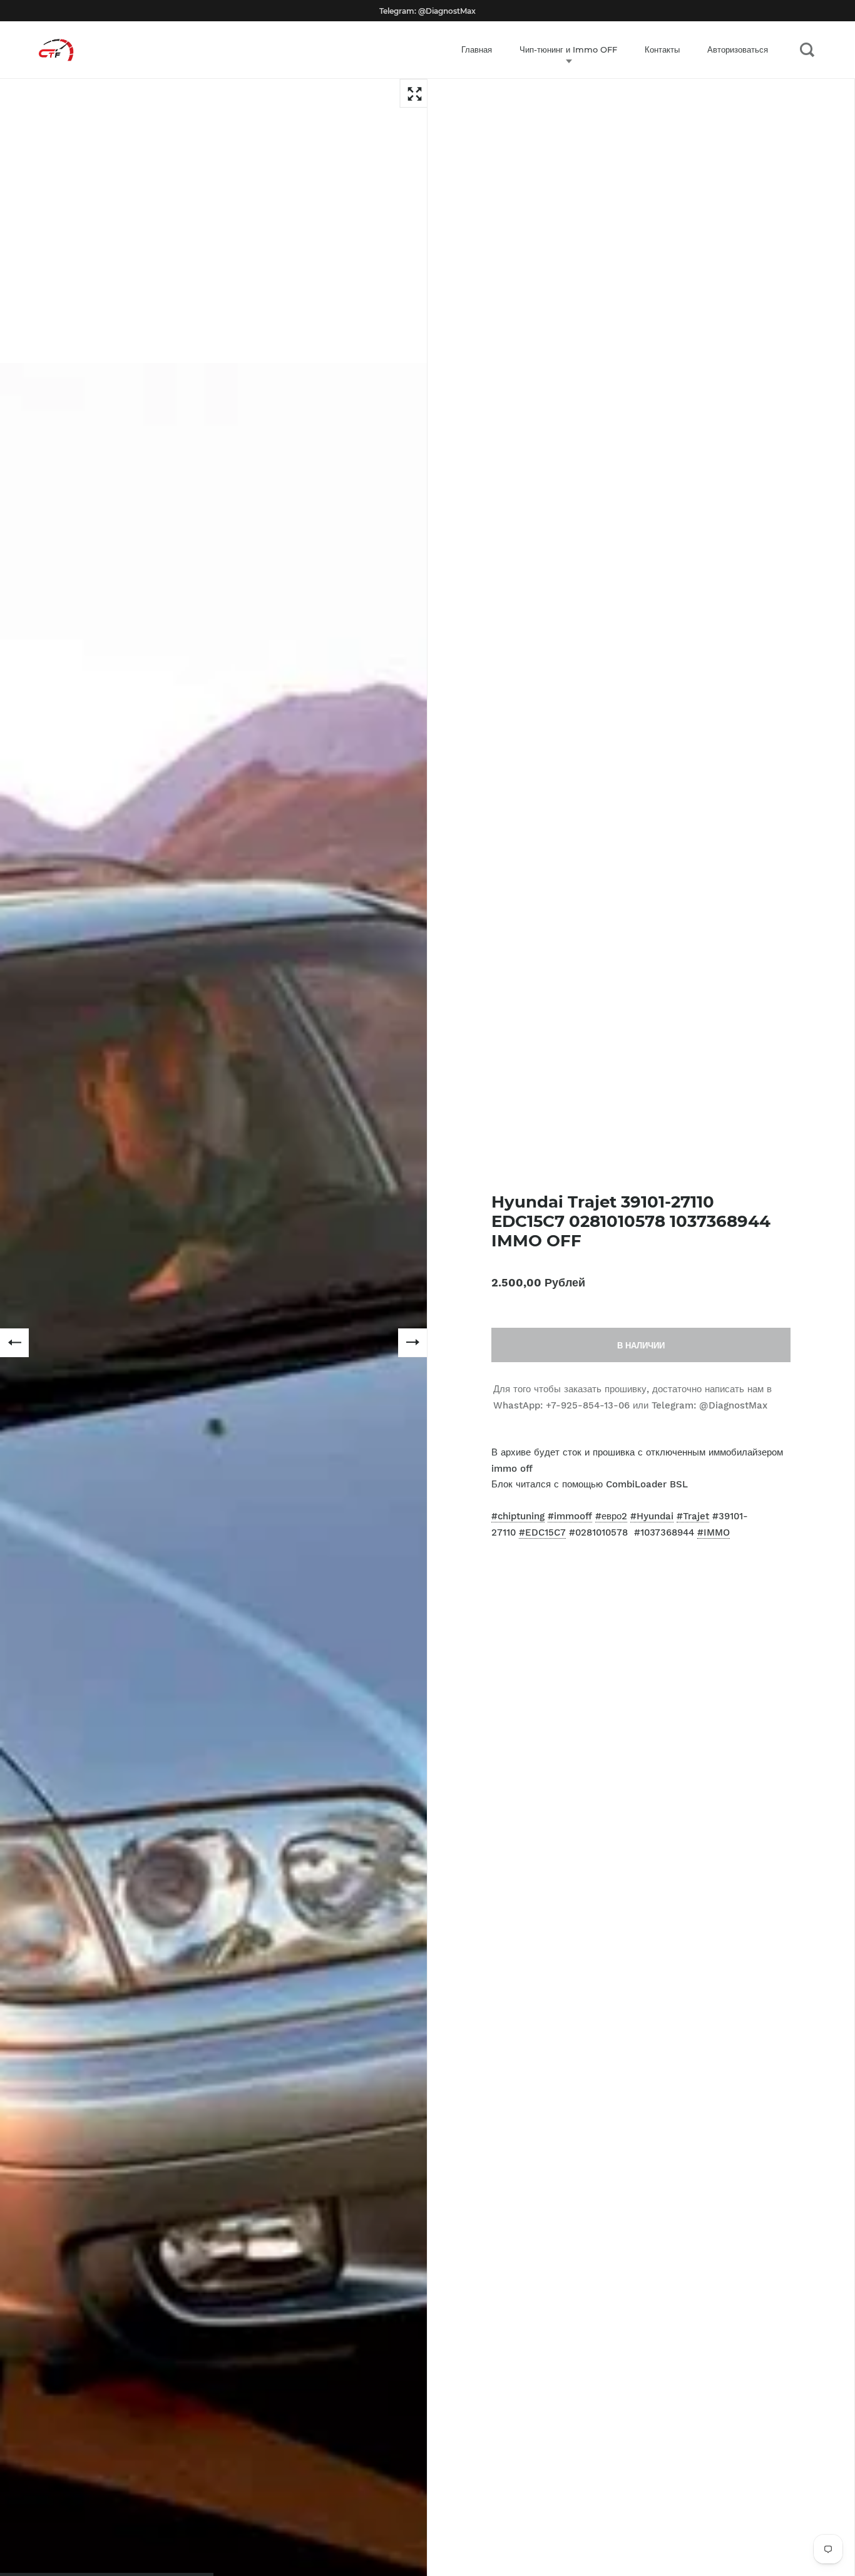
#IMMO (714, 1532)
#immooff (570, 1516)
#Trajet (693, 1516)
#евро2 (611, 1516)
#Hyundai (652, 1516)
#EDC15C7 (542, 1532)
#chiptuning (518, 1516)
